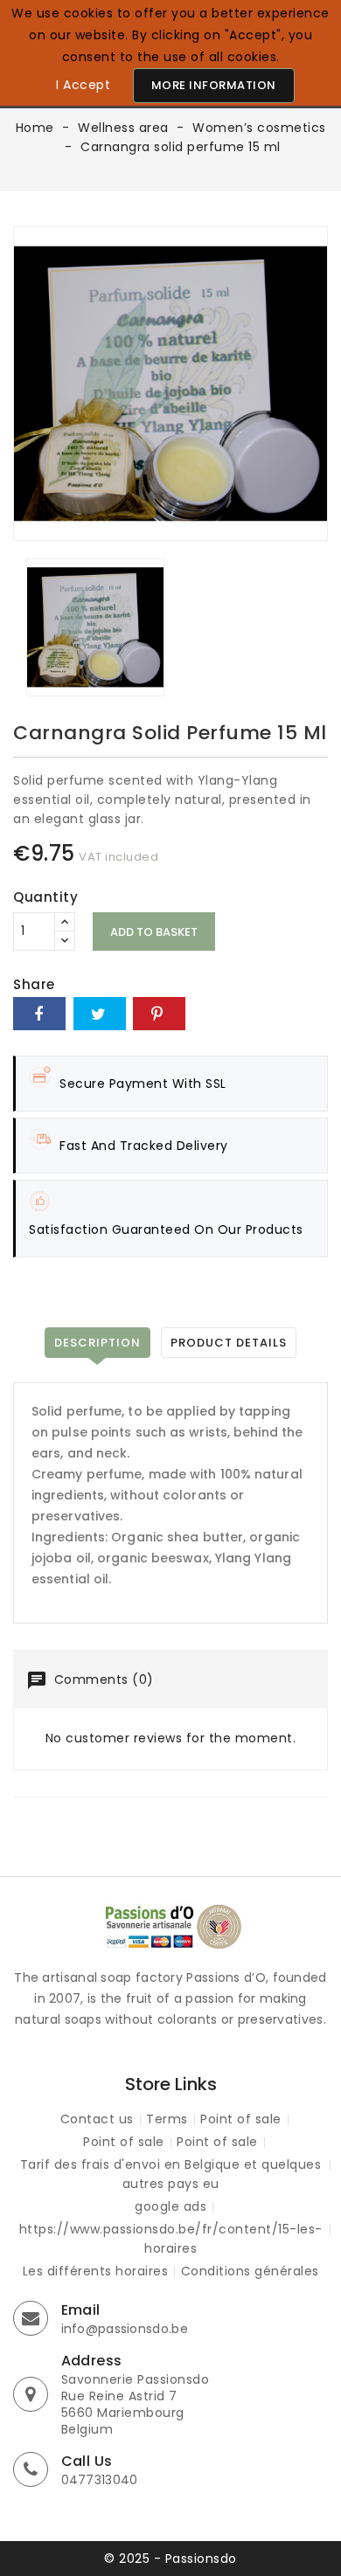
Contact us (97, 2119)
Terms (167, 2119)
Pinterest (159, 1014)
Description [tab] (97, 1343)
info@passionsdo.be (125, 2329)
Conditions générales (250, 2271)
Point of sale (241, 2119)
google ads (170, 2206)
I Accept (83, 85)
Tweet (100, 1014)
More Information (214, 85)
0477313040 (100, 2480)
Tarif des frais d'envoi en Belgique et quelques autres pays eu (171, 2174)
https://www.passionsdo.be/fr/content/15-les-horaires (171, 2239)
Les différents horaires (96, 2271)
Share (39, 1014)
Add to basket (154, 932)
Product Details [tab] (229, 1343)
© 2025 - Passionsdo (170, 2559)
